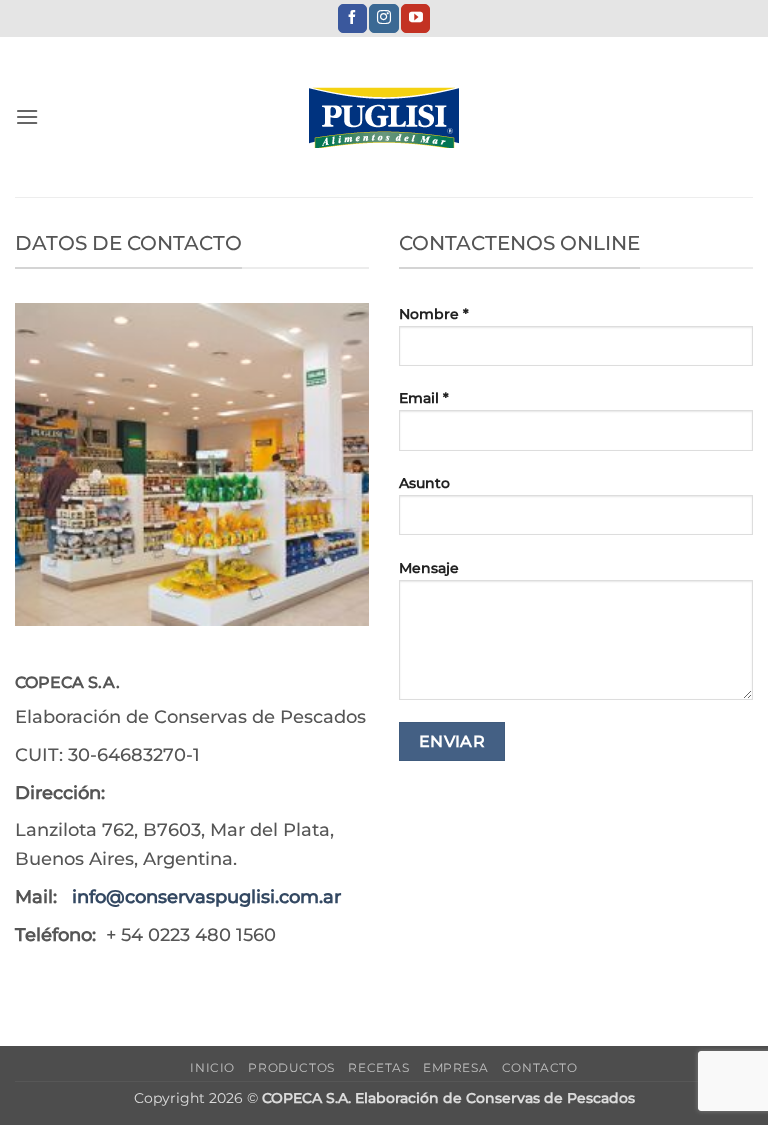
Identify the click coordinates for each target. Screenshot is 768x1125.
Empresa (455, 1067)
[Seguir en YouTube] (415, 19)
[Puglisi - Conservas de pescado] (384, 117)
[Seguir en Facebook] (352, 19)
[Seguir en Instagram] (383, 19)
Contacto (540, 1067)
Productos (291, 1067)
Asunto (424, 483)
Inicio (212, 1067)
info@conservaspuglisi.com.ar (206, 897)
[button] (27, 116)
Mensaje (429, 568)
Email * (424, 398)
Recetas (378, 1067)
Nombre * (434, 314)
